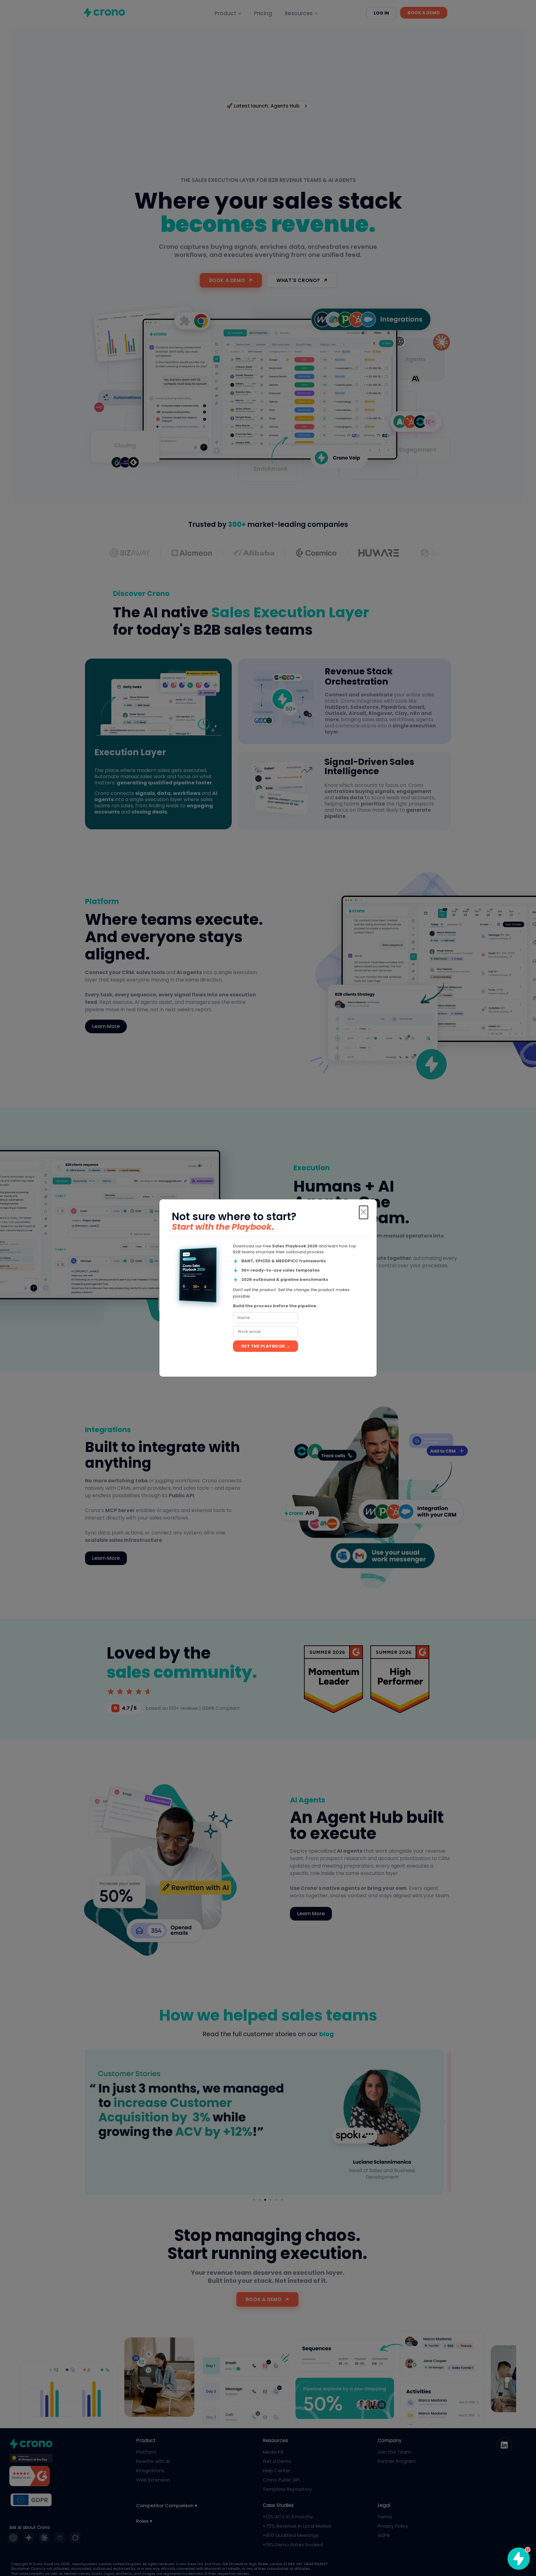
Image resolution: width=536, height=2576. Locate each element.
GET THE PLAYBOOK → (266, 1346)
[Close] (364, 1212)
